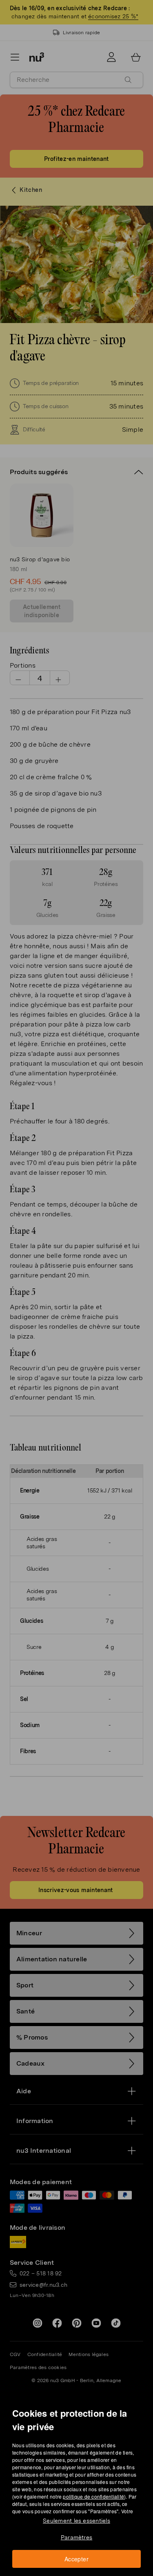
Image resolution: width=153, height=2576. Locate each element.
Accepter (76, 2559)
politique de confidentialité (93, 2496)
